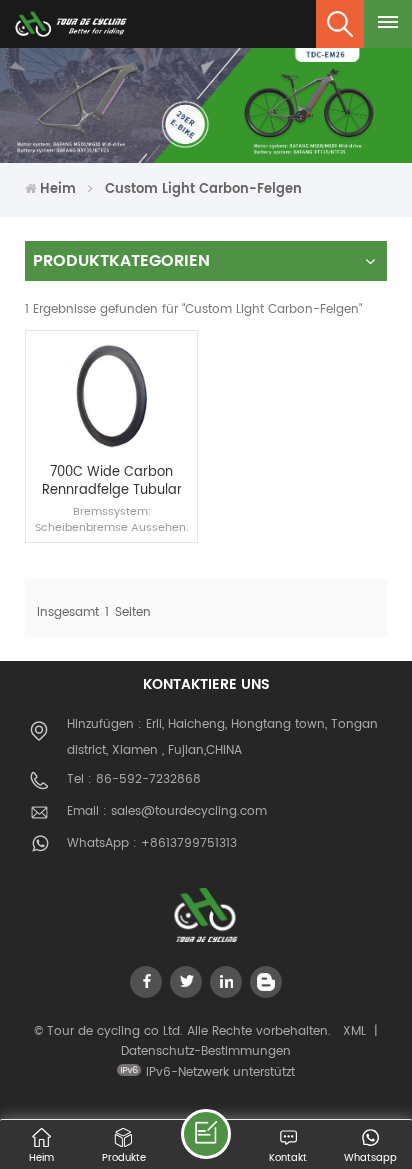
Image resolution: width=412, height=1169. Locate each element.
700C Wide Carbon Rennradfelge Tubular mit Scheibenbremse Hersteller (112, 481)
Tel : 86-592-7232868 (134, 779)
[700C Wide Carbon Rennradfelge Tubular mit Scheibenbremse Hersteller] (112, 452)
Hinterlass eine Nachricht (206, 1134)
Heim (58, 189)
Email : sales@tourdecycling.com (167, 811)
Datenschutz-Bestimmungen (206, 1051)
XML (354, 1031)
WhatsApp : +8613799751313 (152, 843)
